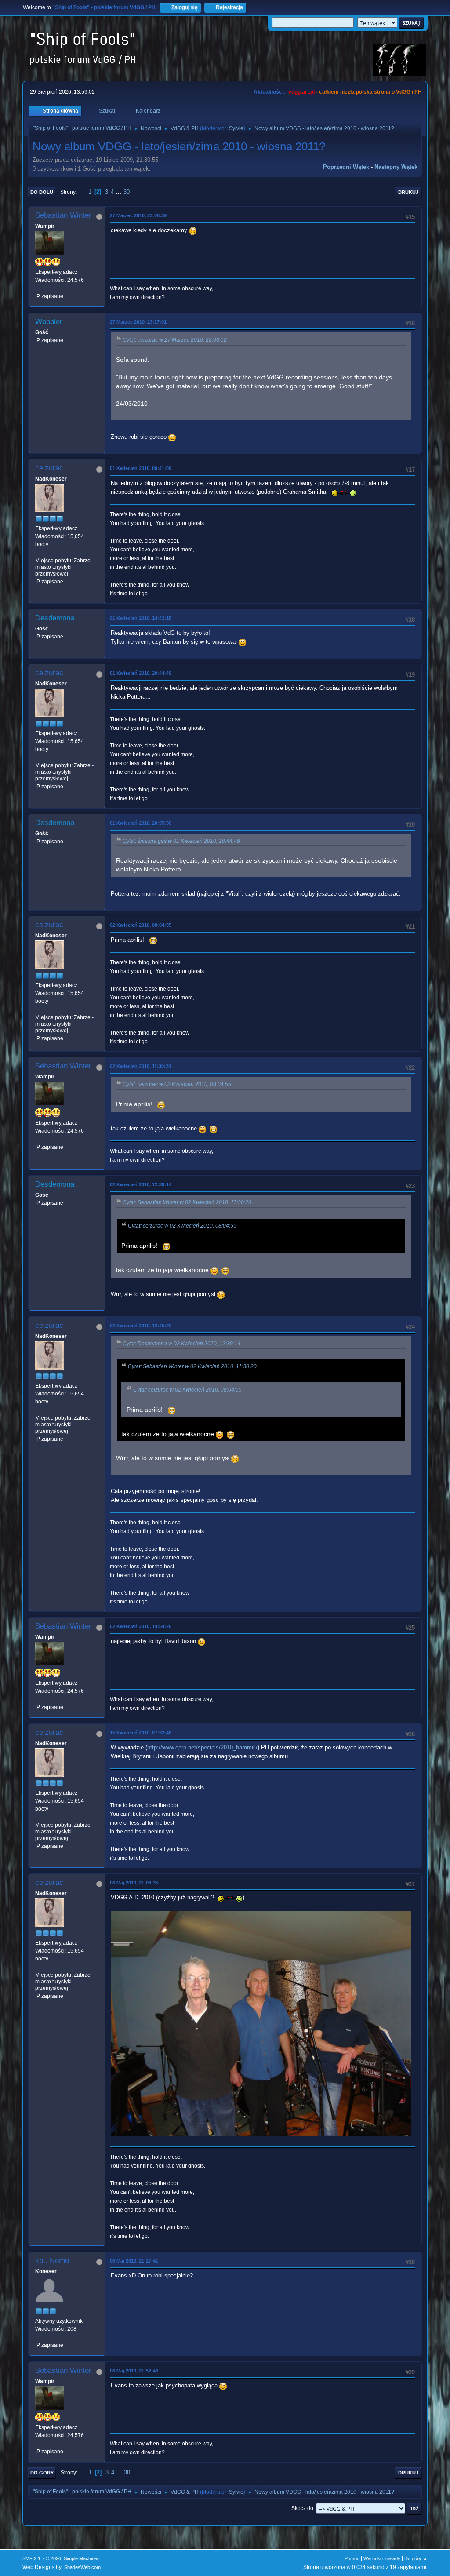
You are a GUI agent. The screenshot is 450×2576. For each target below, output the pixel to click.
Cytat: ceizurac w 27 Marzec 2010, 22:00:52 (175, 340)
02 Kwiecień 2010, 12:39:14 (141, 1184)
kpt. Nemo (52, 2261)
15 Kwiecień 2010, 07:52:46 (141, 1733)
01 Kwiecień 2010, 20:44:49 (141, 673)
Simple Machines (82, 2558)
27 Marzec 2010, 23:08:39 (138, 215)
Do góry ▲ (416, 2558)
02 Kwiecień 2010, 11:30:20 (140, 1066)
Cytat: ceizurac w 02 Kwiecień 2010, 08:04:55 (177, 1084)
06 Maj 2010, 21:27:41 (134, 2261)
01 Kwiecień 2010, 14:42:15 (141, 618)
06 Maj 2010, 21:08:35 (134, 1883)
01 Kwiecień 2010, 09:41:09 (141, 468)
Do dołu (42, 192)
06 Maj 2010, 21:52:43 (134, 2371)
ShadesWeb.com (82, 2567)
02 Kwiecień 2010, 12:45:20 (141, 1326)
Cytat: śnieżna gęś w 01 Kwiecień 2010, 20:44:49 (181, 841)
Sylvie (236, 128)
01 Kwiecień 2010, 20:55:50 (141, 823)
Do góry (42, 2473)
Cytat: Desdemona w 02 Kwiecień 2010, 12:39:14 (181, 1344)
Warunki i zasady (382, 2558)
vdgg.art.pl (301, 92)
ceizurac (49, 468)
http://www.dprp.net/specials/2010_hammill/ (202, 1747)
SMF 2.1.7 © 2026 (42, 2558)
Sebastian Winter (63, 215)
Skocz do (302, 2508)
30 (127, 192)
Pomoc (352, 2558)
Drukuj (408, 192)
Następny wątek (396, 167)
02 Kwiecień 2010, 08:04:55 (141, 925)
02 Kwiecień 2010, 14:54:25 (141, 1626)
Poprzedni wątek (346, 167)
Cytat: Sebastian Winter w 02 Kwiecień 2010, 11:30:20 (187, 1202)
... (120, 192)
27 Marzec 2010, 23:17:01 (138, 322)
